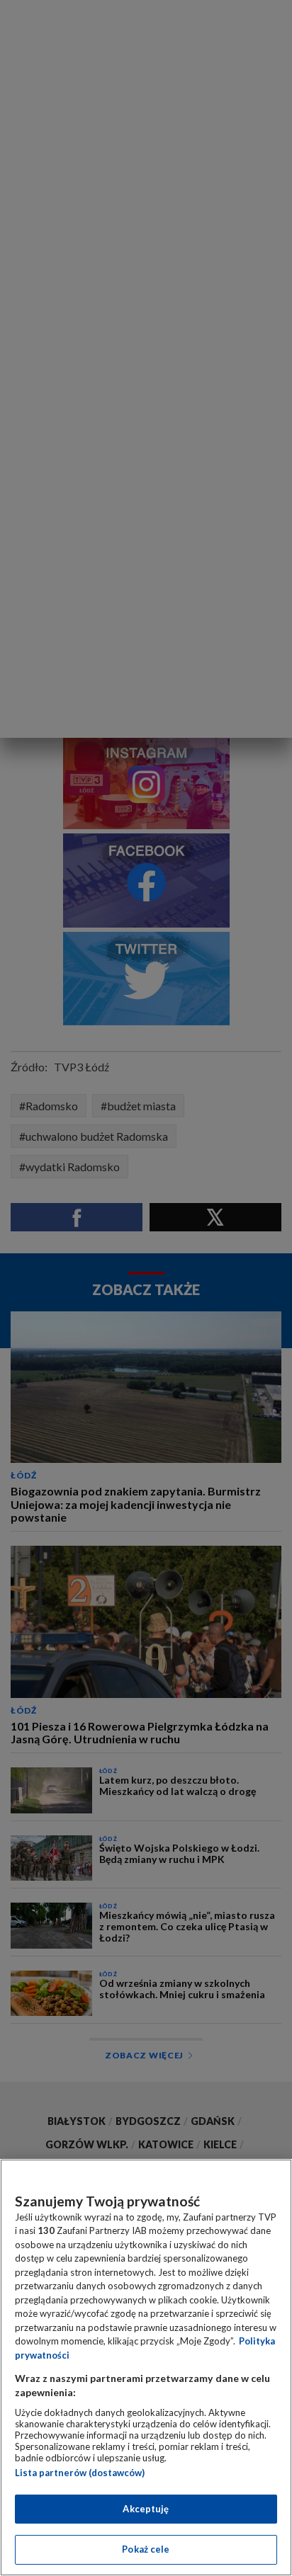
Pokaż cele (146, 2549)
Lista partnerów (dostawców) (80, 2473)
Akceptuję (146, 2509)
